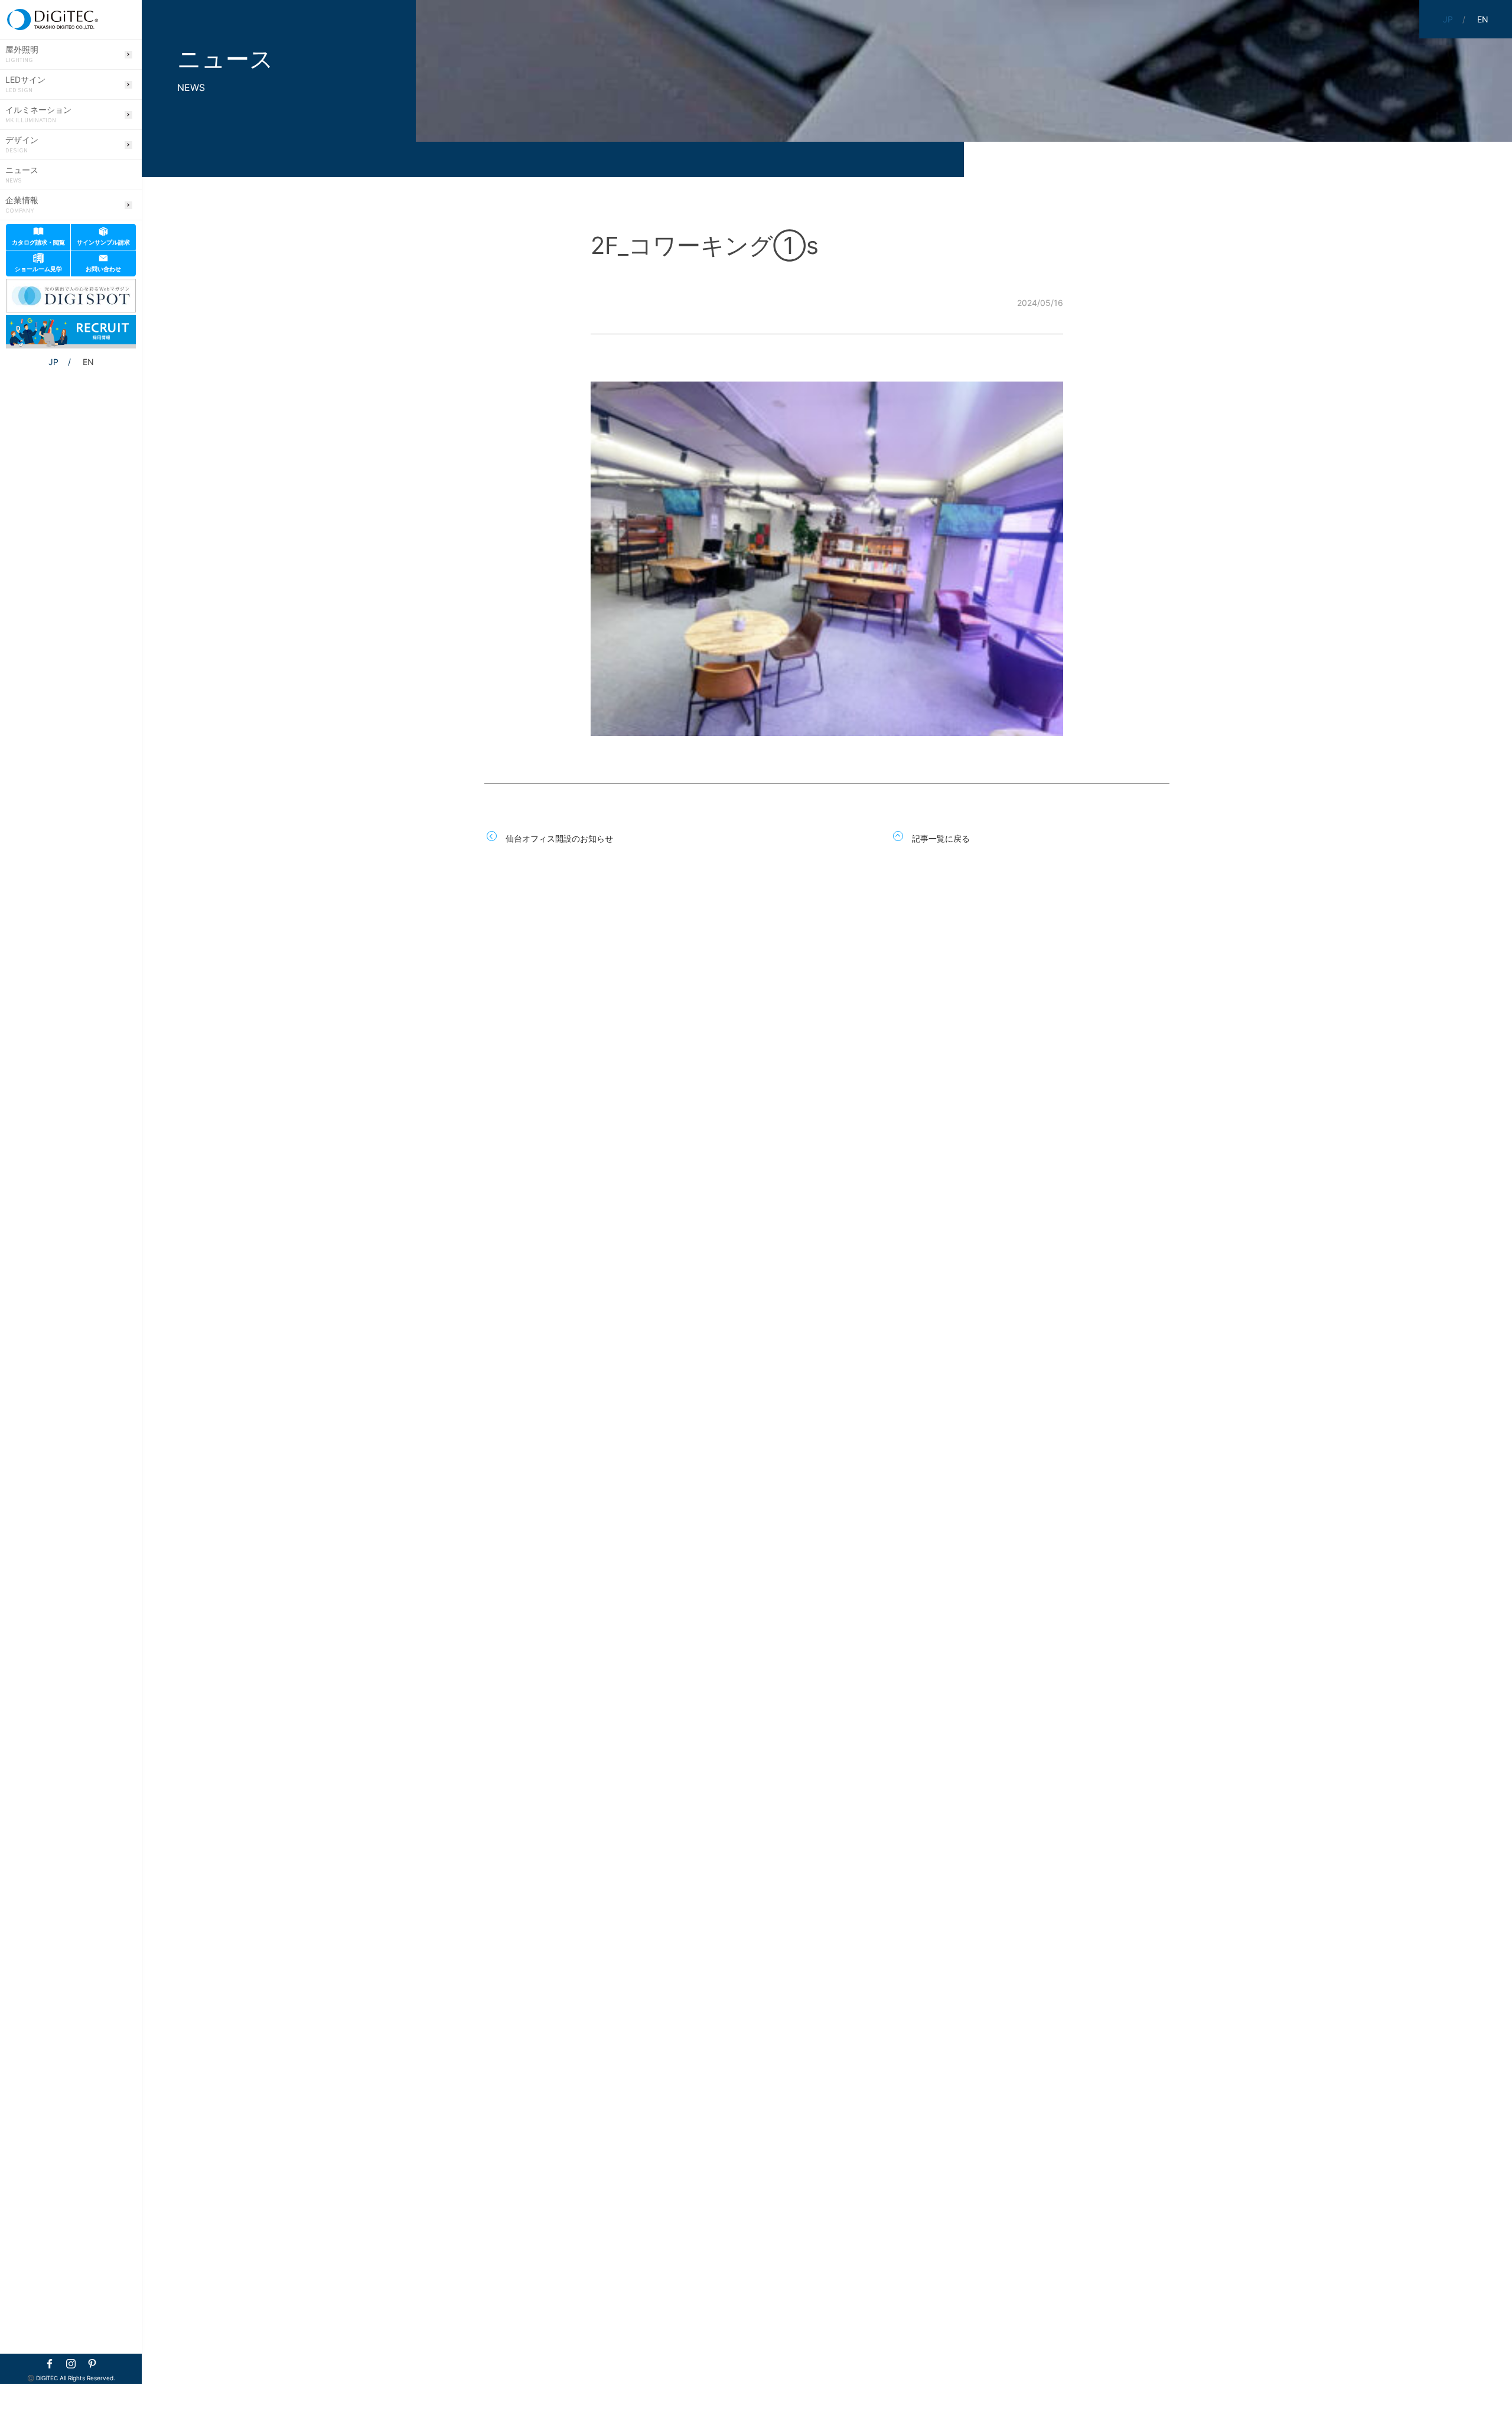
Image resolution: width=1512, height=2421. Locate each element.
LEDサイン (25, 84)
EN (88, 362)
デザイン (22, 145)
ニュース (22, 175)
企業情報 (22, 205)
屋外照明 (22, 54)
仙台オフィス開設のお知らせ (559, 838)
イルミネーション (38, 115)
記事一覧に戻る (941, 838)
